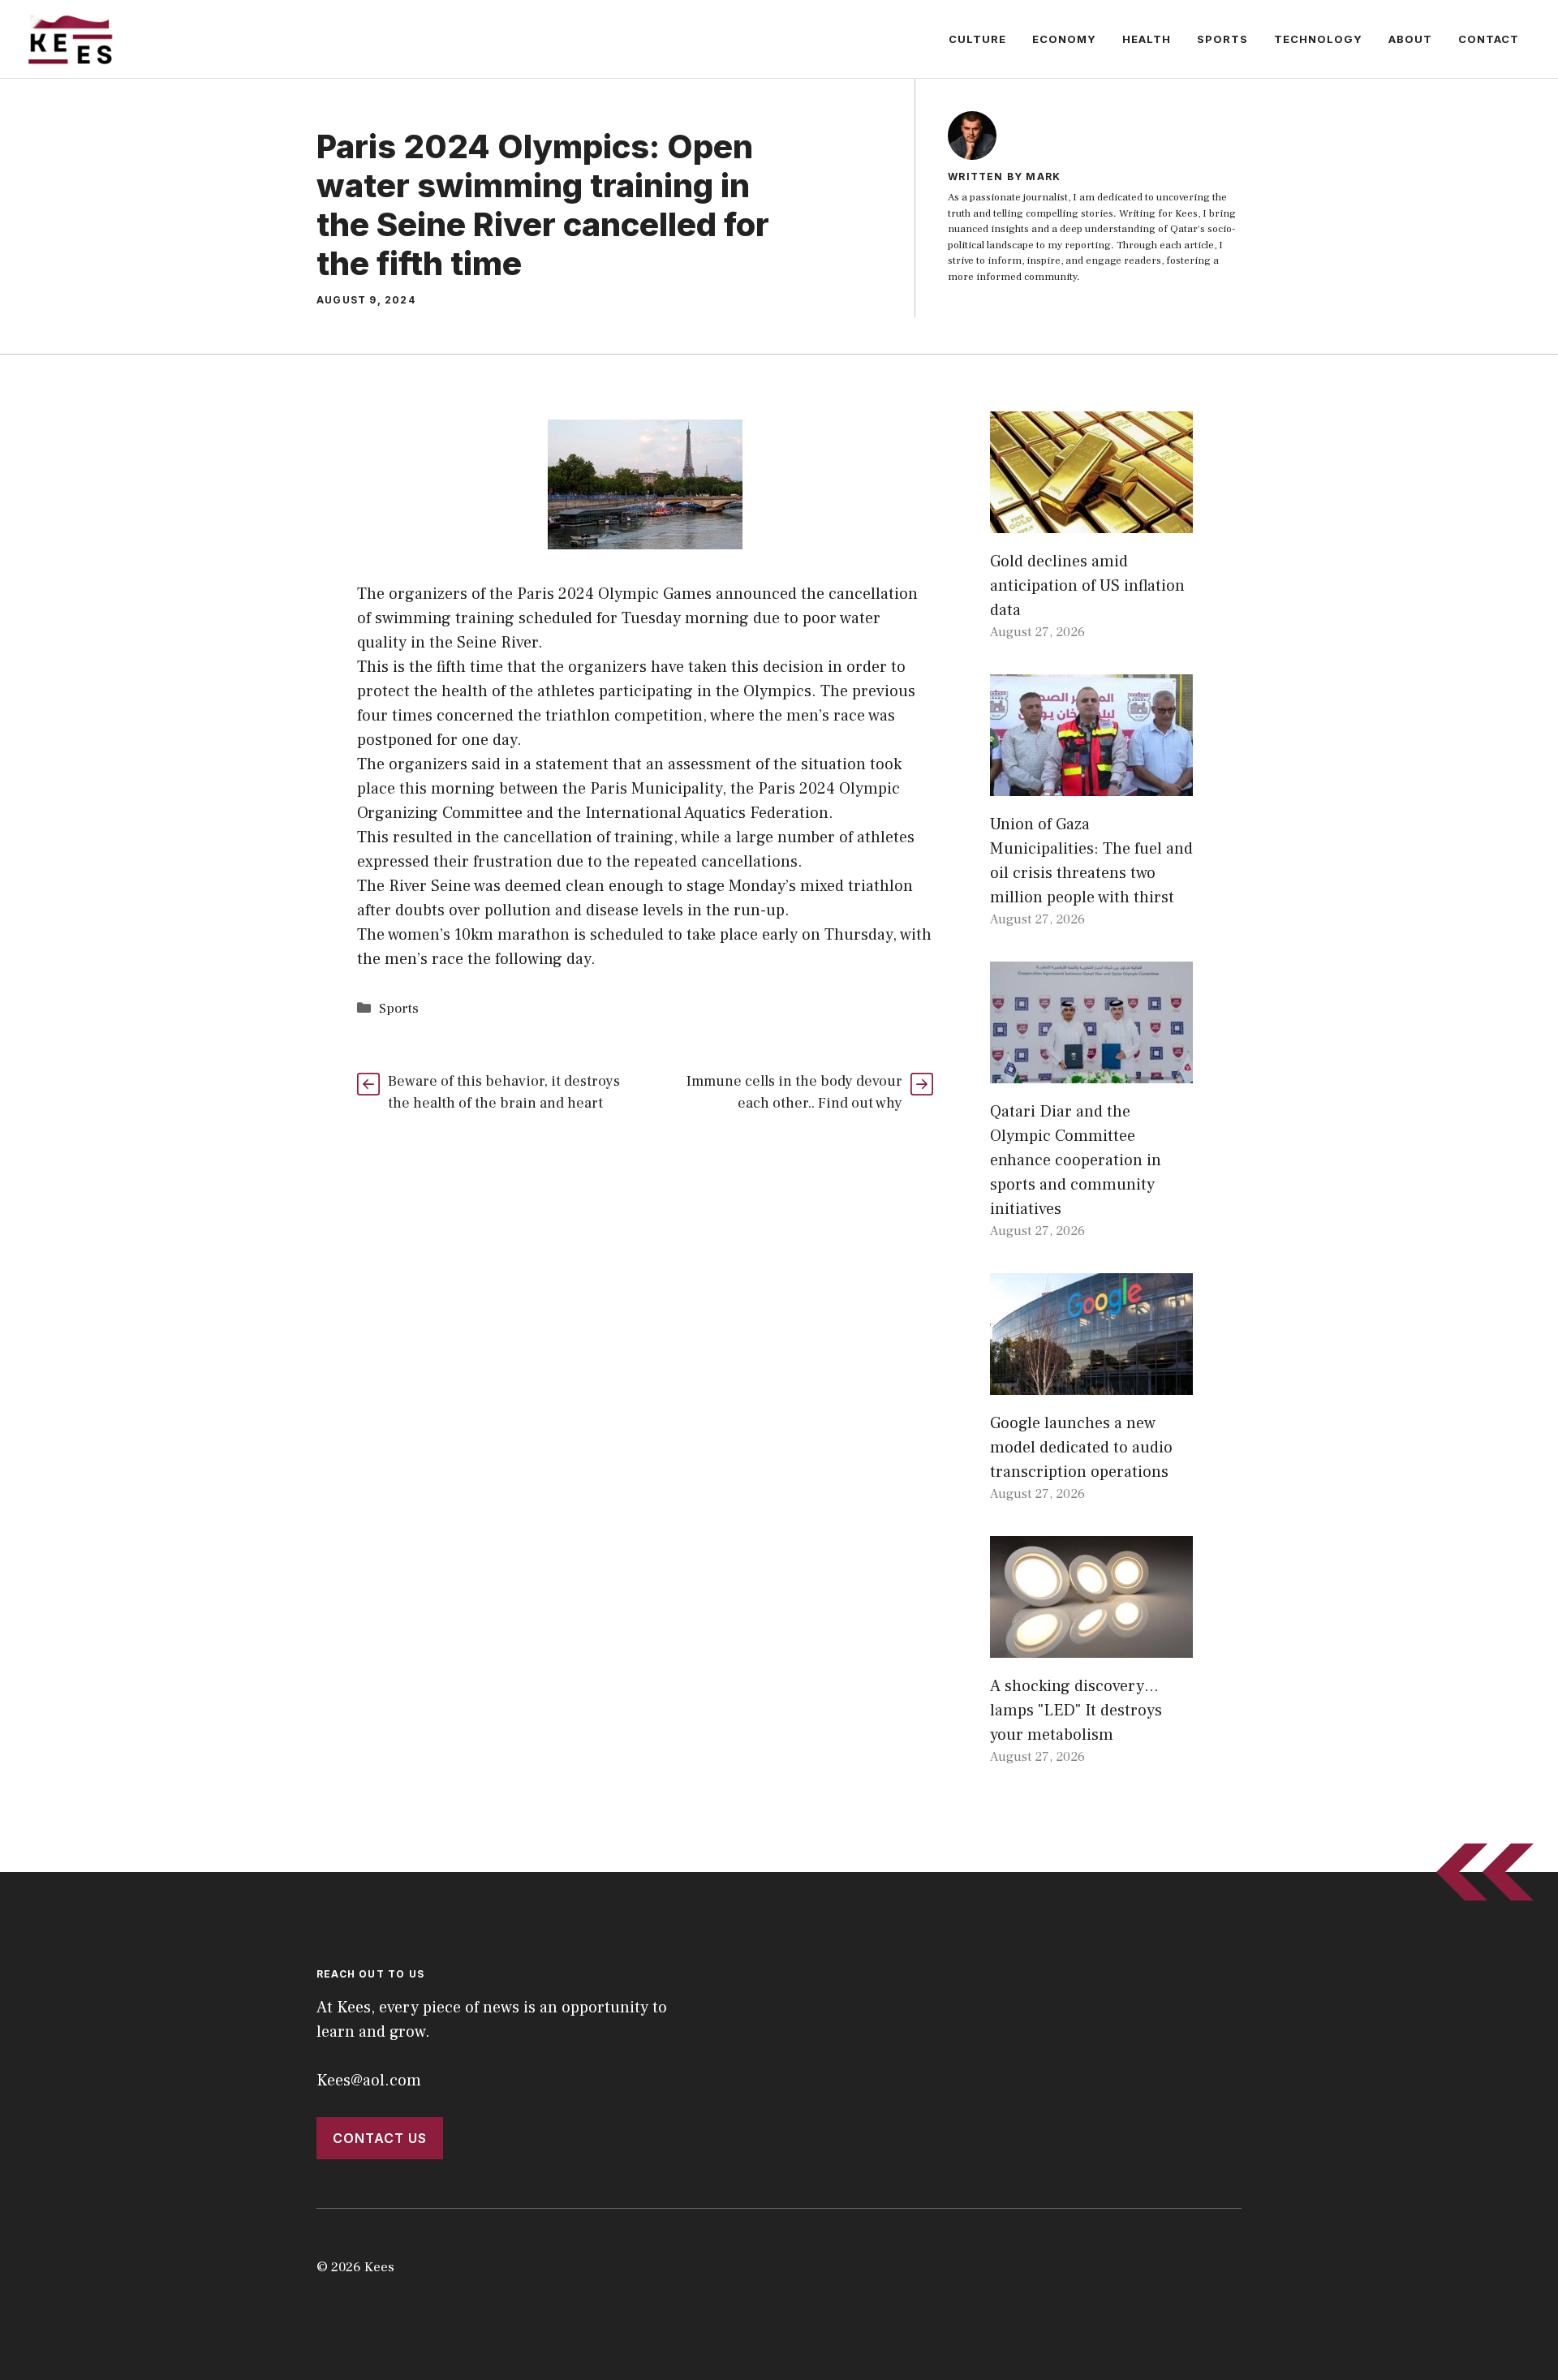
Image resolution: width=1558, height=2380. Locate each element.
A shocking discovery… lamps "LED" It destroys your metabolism (1076, 1711)
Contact (1489, 39)
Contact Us (380, 2138)
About (1410, 39)
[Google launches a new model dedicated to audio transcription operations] (1091, 1383)
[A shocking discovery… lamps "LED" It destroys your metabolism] (1091, 1646)
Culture (977, 39)
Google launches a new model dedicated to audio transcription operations (1081, 1448)
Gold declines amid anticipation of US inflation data (1087, 586)
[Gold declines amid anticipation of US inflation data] (1091, 521)
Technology (1318, 39)
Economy (1064, 39)
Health (1147, 39)
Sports (1222, 39)
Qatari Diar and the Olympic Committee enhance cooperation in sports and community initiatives (1076, 1160)
